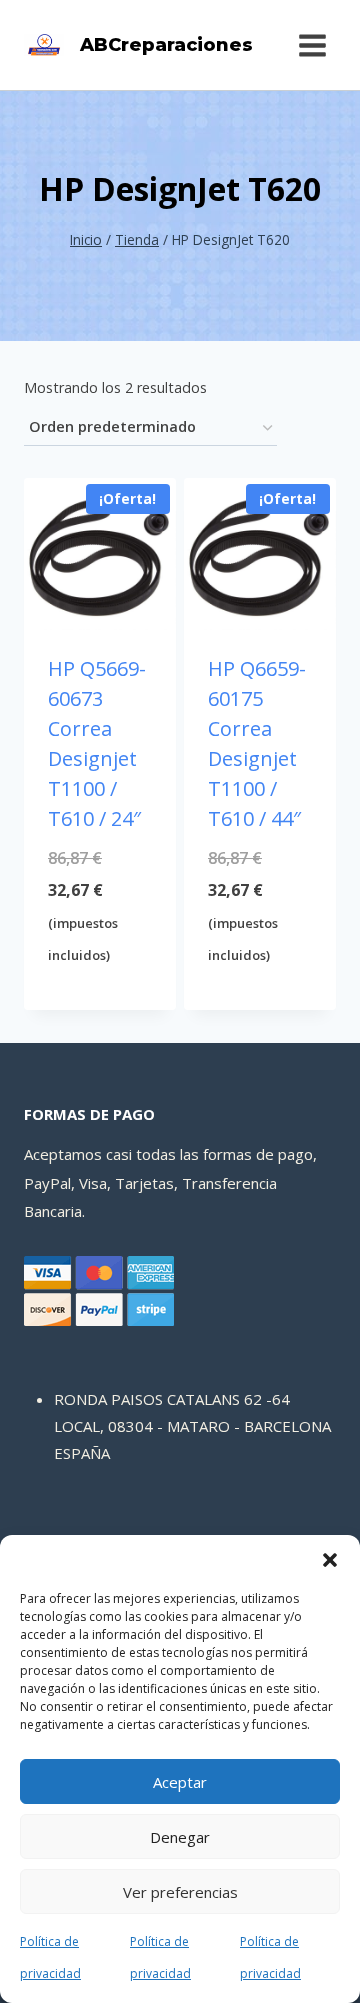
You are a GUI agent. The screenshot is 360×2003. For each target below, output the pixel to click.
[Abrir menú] (312, 45)
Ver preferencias (180, 1892)
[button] (330, 1560)
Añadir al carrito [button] (100, 991)
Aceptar (180, 1782)
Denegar (180, 1837)
